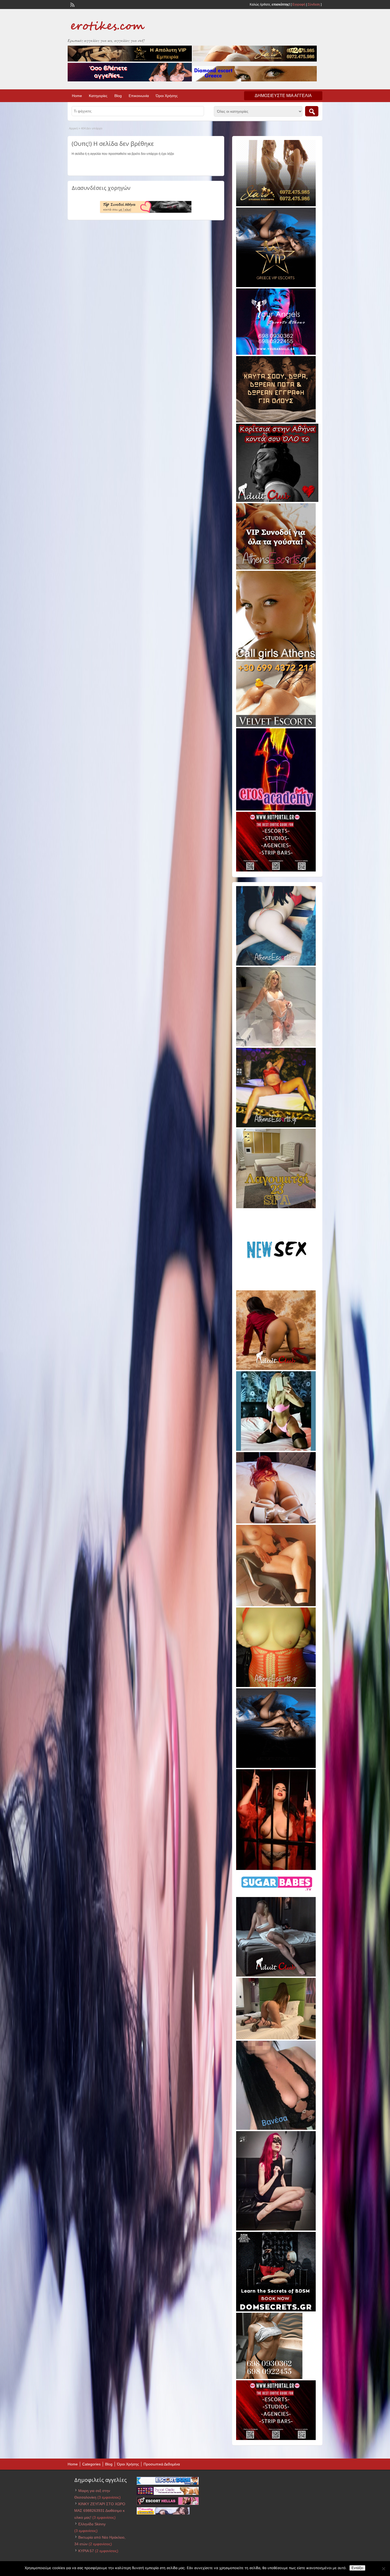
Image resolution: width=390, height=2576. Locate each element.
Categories (91, 2464)
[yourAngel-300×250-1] (276, 354)
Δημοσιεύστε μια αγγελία (283, 96)
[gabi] (276, 1869)
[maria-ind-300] (276, 1450)
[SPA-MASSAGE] (276, 1207)
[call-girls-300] (276, 658)
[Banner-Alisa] (276, 1686)
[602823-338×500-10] (276, 2129)
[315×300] (277, 501)
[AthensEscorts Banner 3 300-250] (276, 568)
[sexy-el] (276, 1522)
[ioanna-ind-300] (276, 1045)
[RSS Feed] (72, 4)
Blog (118, 96)
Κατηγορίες (98, 96)
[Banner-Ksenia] (276, 965)
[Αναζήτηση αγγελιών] (312, 111)
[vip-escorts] (276, 286)
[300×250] (276, 205)
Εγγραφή (299, 5)
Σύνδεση (314, 5)
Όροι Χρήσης (167, 96)
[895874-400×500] (276, 2229)
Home (77, 96)
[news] (276, 1288)
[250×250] (269, 2378)
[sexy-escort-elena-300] (276, 2038)
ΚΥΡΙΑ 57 (86, 2551)
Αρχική (73, 128)
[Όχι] (383, 2569)
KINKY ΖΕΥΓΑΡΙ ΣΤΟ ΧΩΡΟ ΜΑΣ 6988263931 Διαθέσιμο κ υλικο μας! (100, 2511)
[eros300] (276, 809)
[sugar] (277, 1895)
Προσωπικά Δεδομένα (162, 2464)
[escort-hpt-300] (276, 1605)
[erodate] (276, 421)
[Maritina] (276, 1369)
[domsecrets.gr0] (276, 2310)
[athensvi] (276, 1126)
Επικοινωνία (139, 96)
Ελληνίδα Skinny (92, 2524)
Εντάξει (357, 2568)
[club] (276, 1975)
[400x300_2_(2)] (276, 870)
